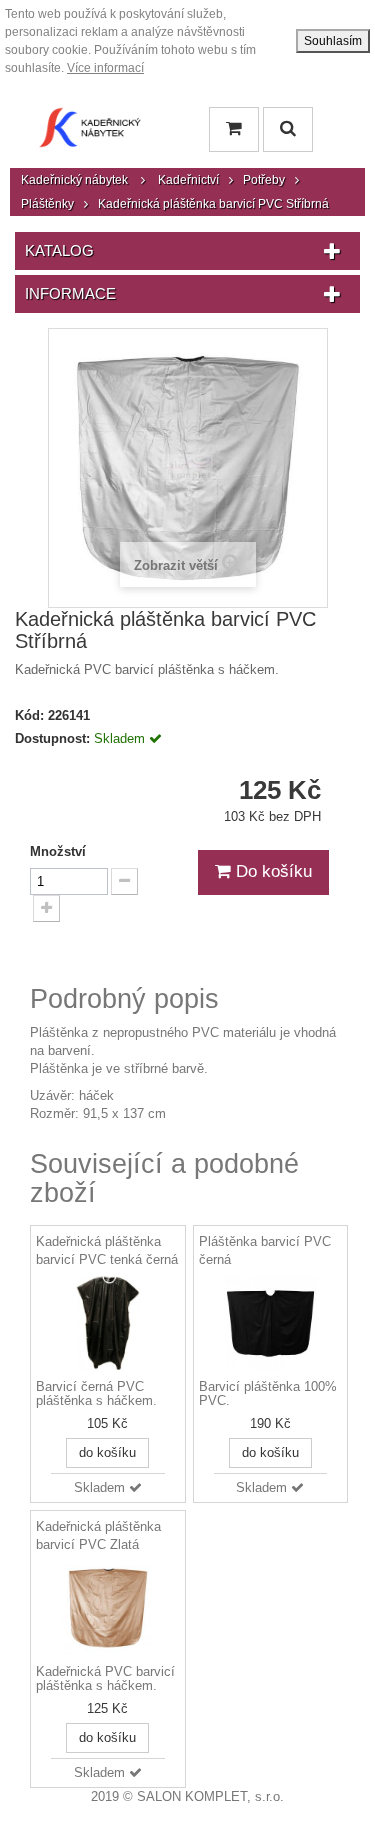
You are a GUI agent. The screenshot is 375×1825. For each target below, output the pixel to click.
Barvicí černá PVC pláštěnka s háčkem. (96, 1394)
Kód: (29, 715)
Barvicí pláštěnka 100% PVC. (268, 1394)
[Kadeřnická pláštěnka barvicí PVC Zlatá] (108, 1608)
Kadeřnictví (188, 180)
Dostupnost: (52, 738)
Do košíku (271, 871)
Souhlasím (333, 41)
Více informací (105, 68)
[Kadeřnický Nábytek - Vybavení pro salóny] (90, 132)
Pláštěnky (47, 204)
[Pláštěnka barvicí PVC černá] (271, 1323)
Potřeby (264, 180)
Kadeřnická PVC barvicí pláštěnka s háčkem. (105, 1679)
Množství (58, 851)
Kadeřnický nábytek (74, 180)
